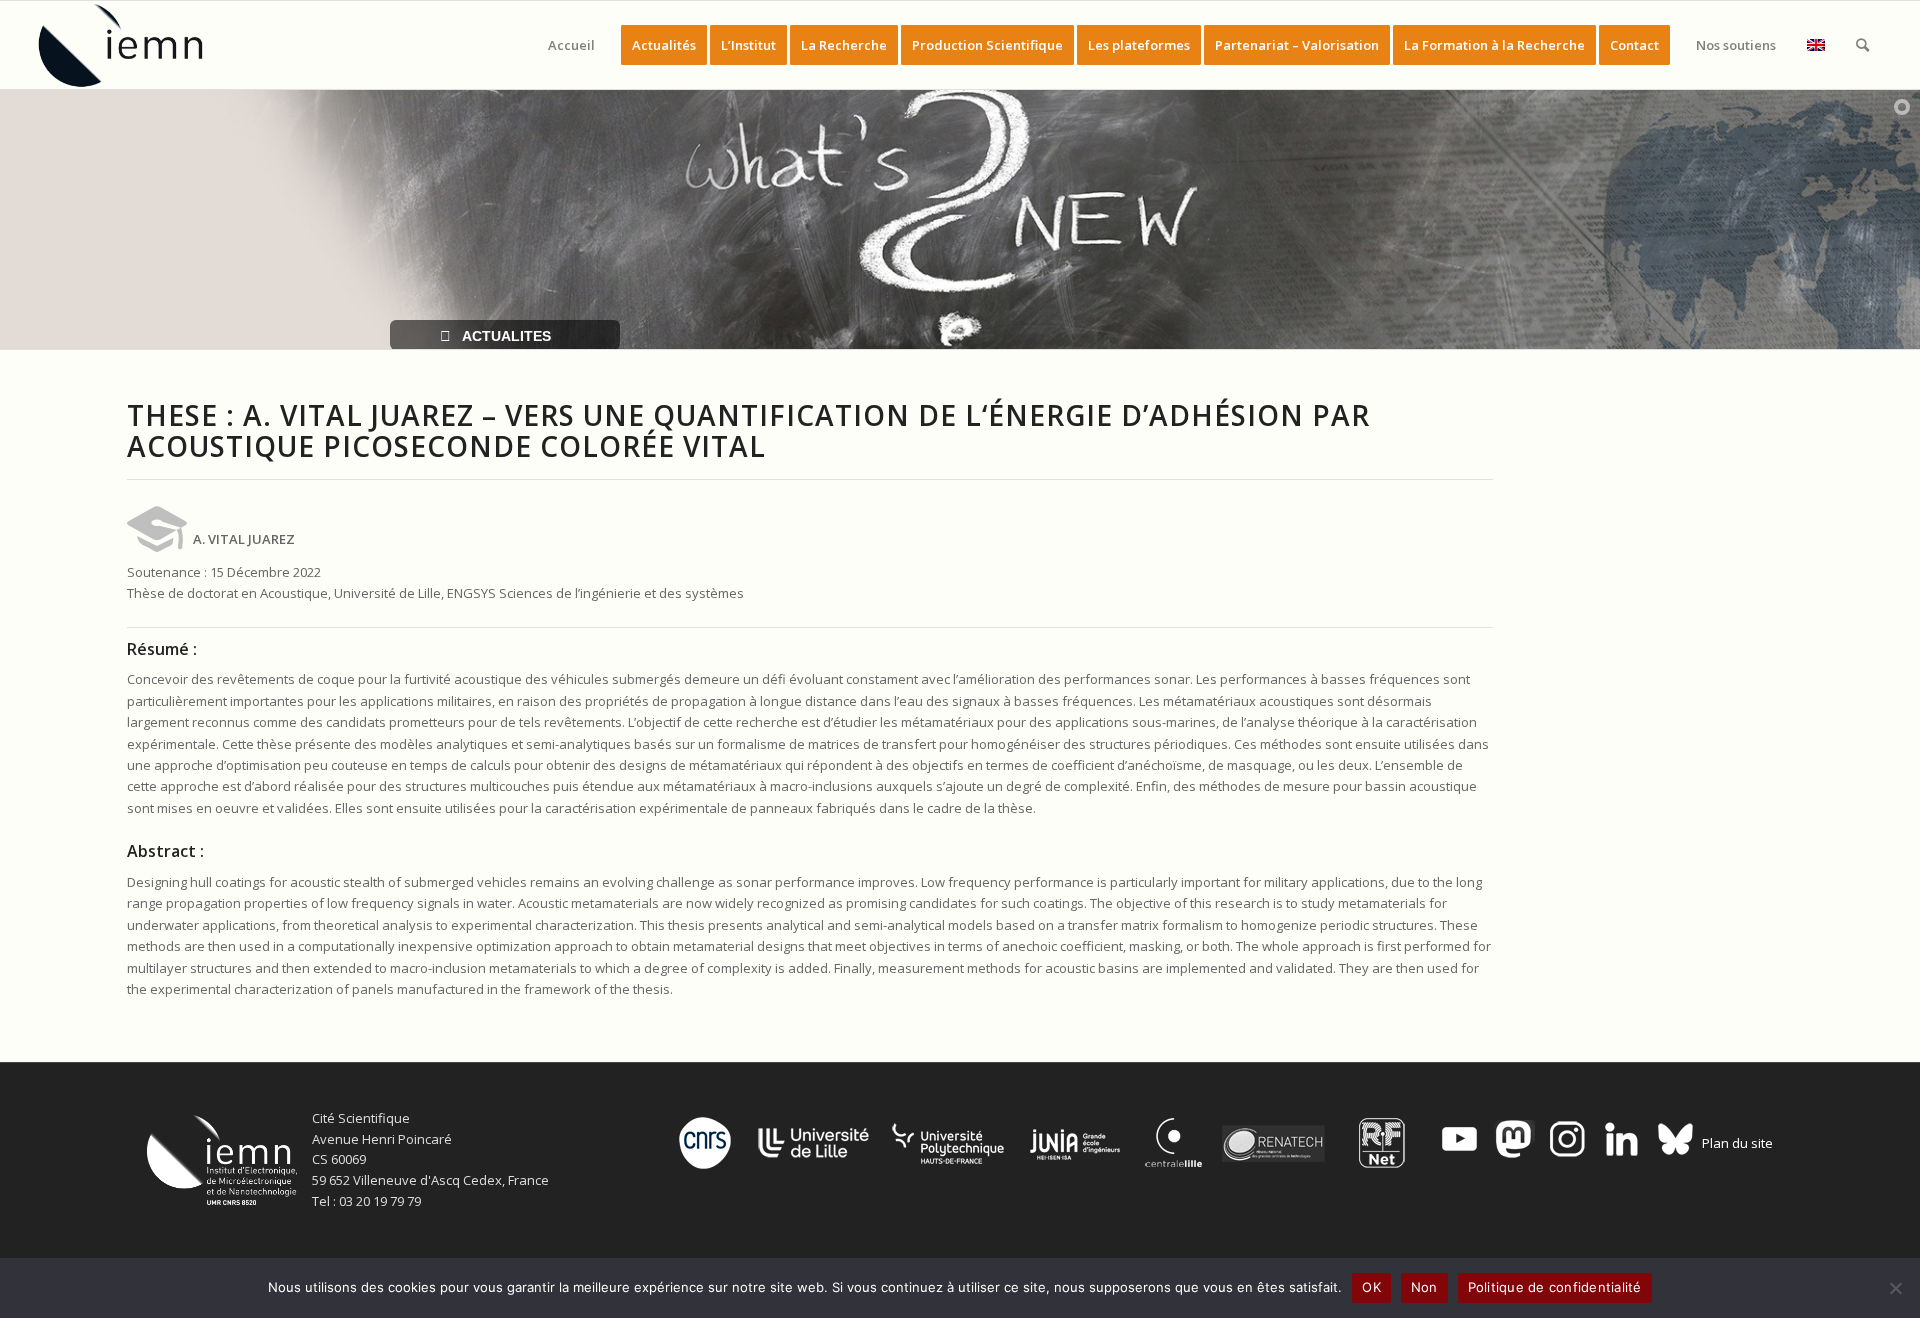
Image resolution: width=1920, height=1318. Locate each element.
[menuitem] (571, 45)
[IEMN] (134, 45)
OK (1371, 1287)
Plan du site (1737, 1143)
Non (1424, 1287)
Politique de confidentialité (1555, 1287)
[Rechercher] (1862, 45)
